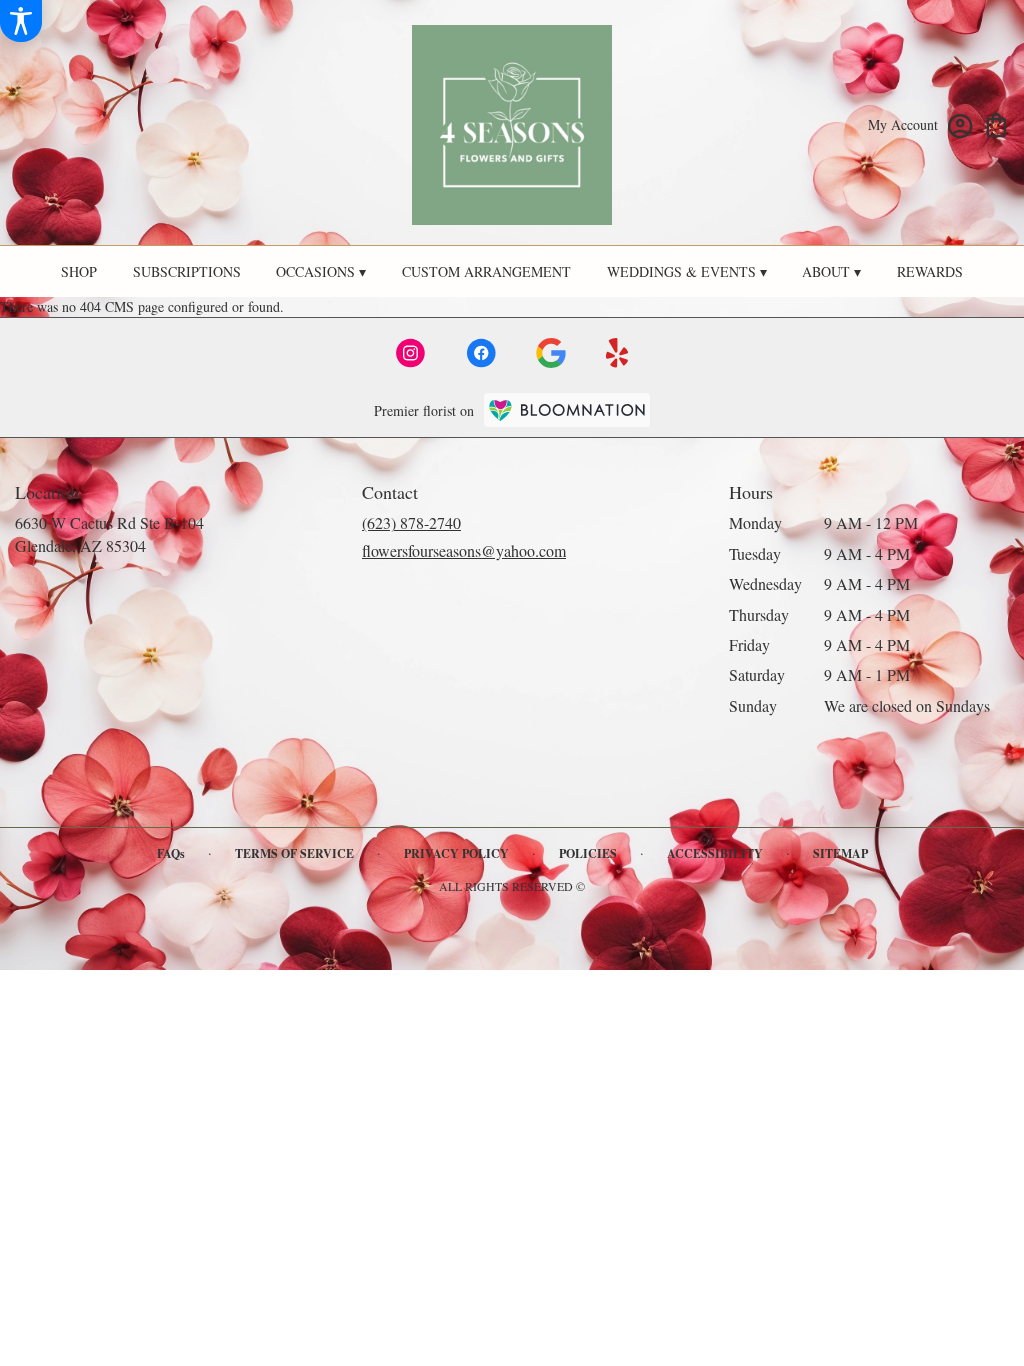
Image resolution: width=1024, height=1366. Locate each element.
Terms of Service (294, 853)
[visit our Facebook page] (481, 353)
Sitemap (840, 853)
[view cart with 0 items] (996, 123)
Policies (588, 853)
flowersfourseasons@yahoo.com (464, 550)
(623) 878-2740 (411, 522)
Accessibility (715, 853)
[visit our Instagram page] (411, 353)
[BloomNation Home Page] (567, 409)
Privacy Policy (456, 853)
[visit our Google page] (551, 353)
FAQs (171, 853)
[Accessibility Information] (21, 21)
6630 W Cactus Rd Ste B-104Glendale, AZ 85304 (109, 533)
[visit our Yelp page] (617, 353)
